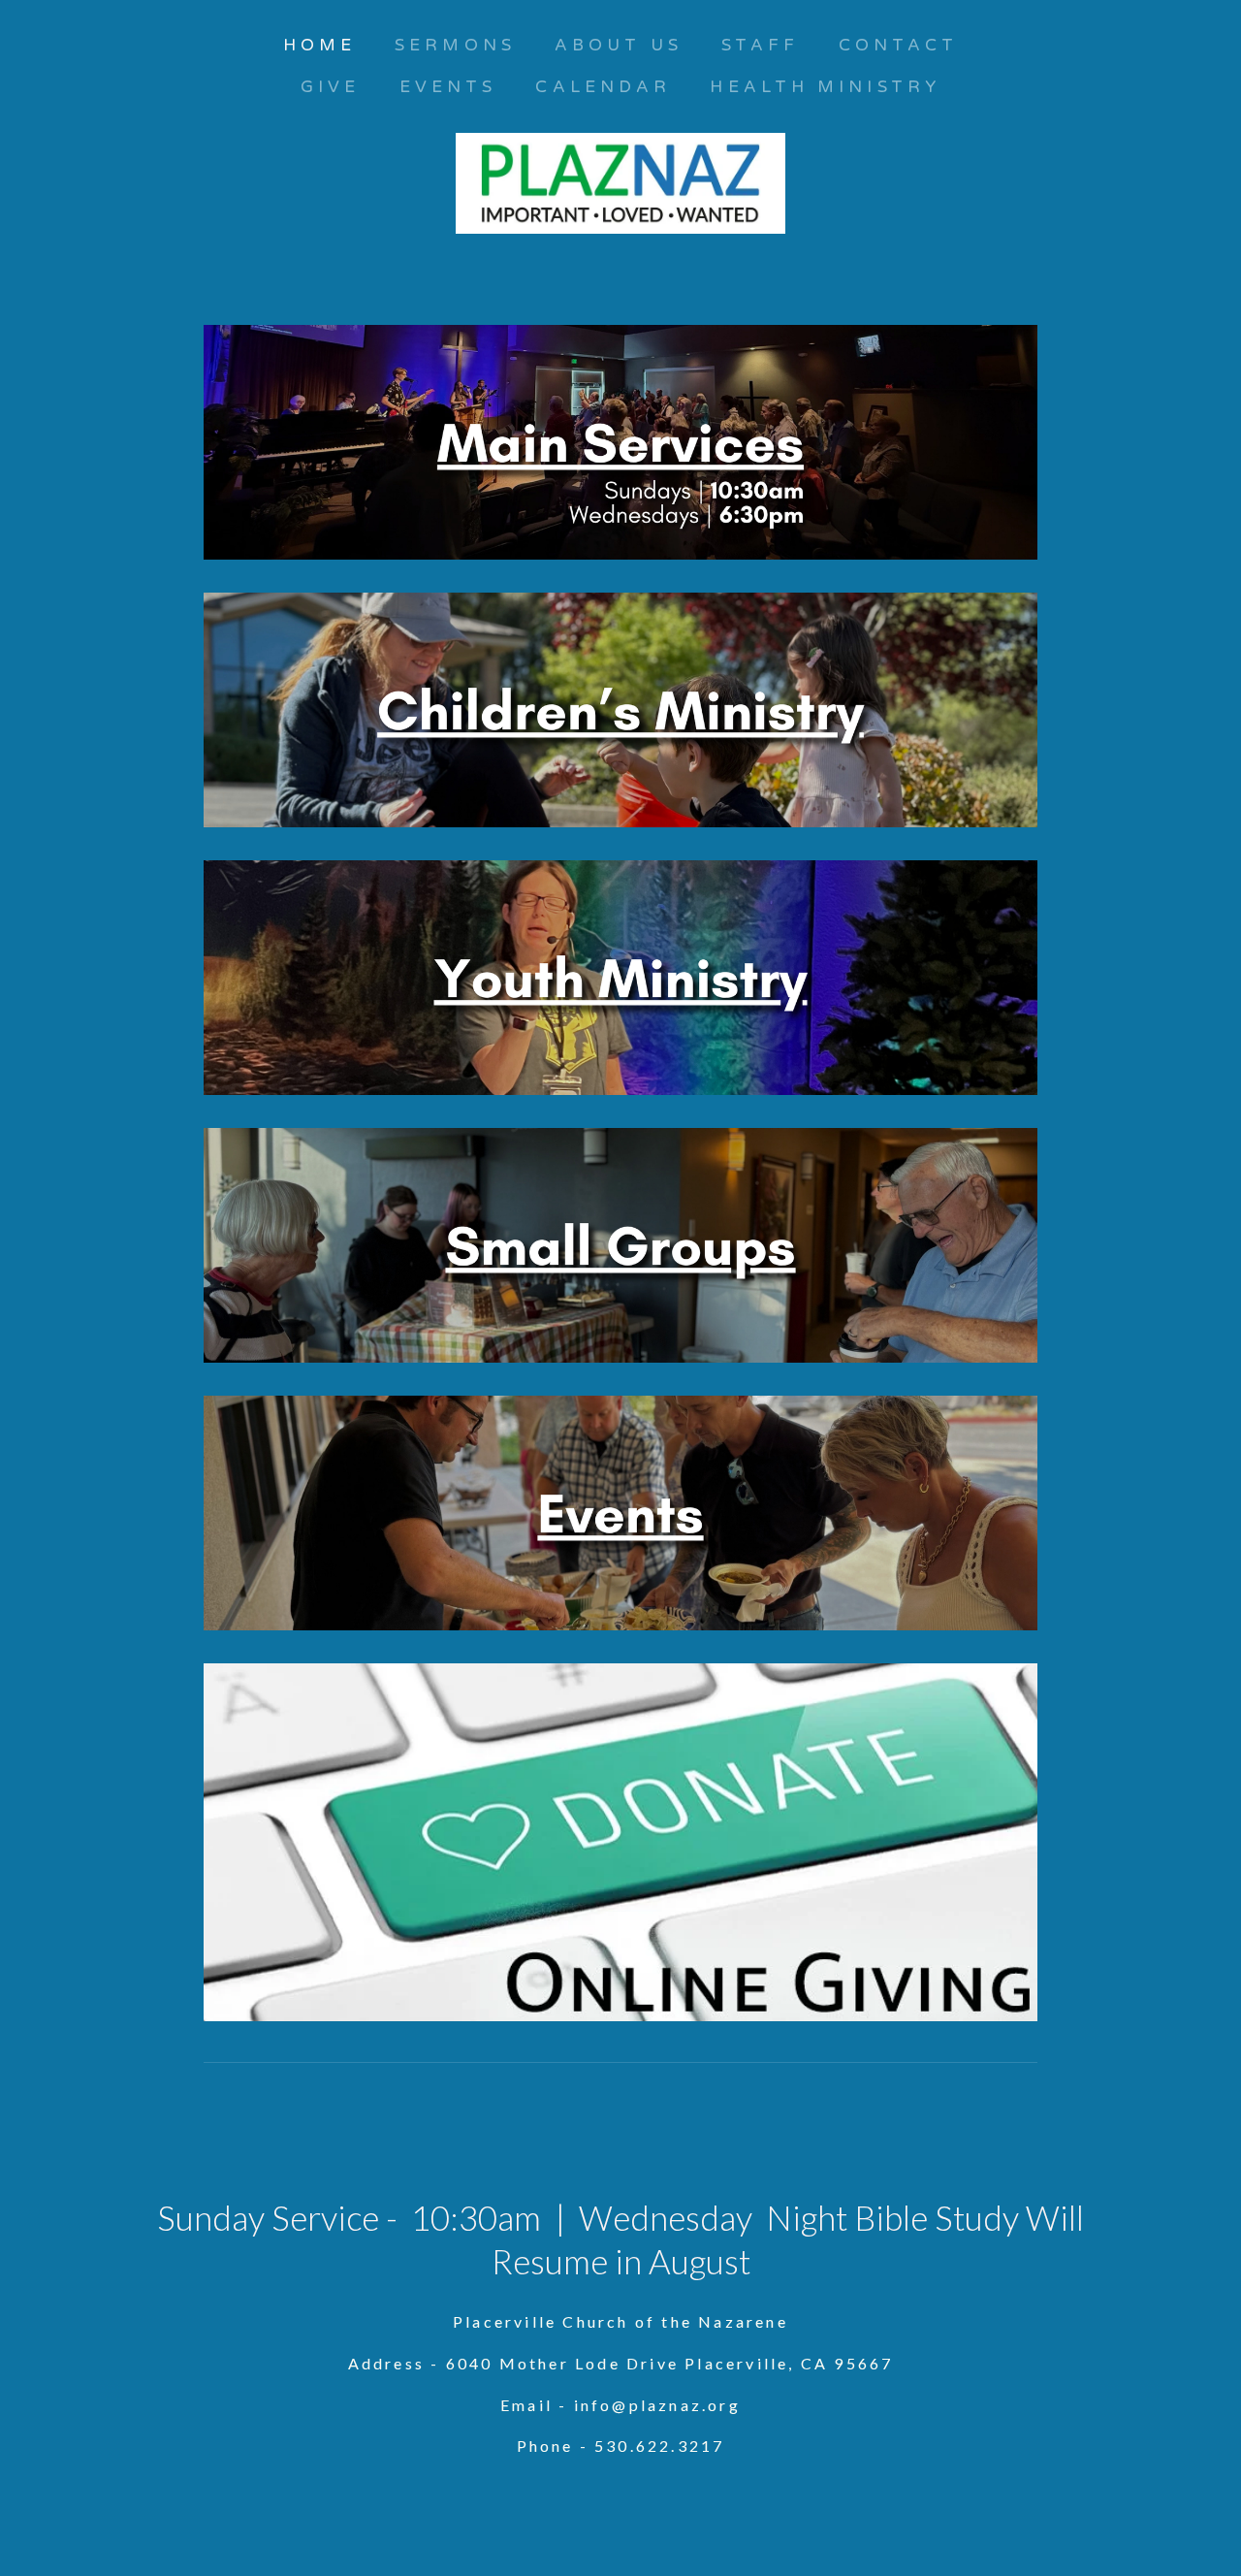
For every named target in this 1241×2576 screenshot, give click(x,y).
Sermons (455, 45)
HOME (319, 45)
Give (330, 87)
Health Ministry (825, 87)
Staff (761, 45)
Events (448, 87)
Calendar (603, 87)
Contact (899, 45)
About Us (619, 45)
